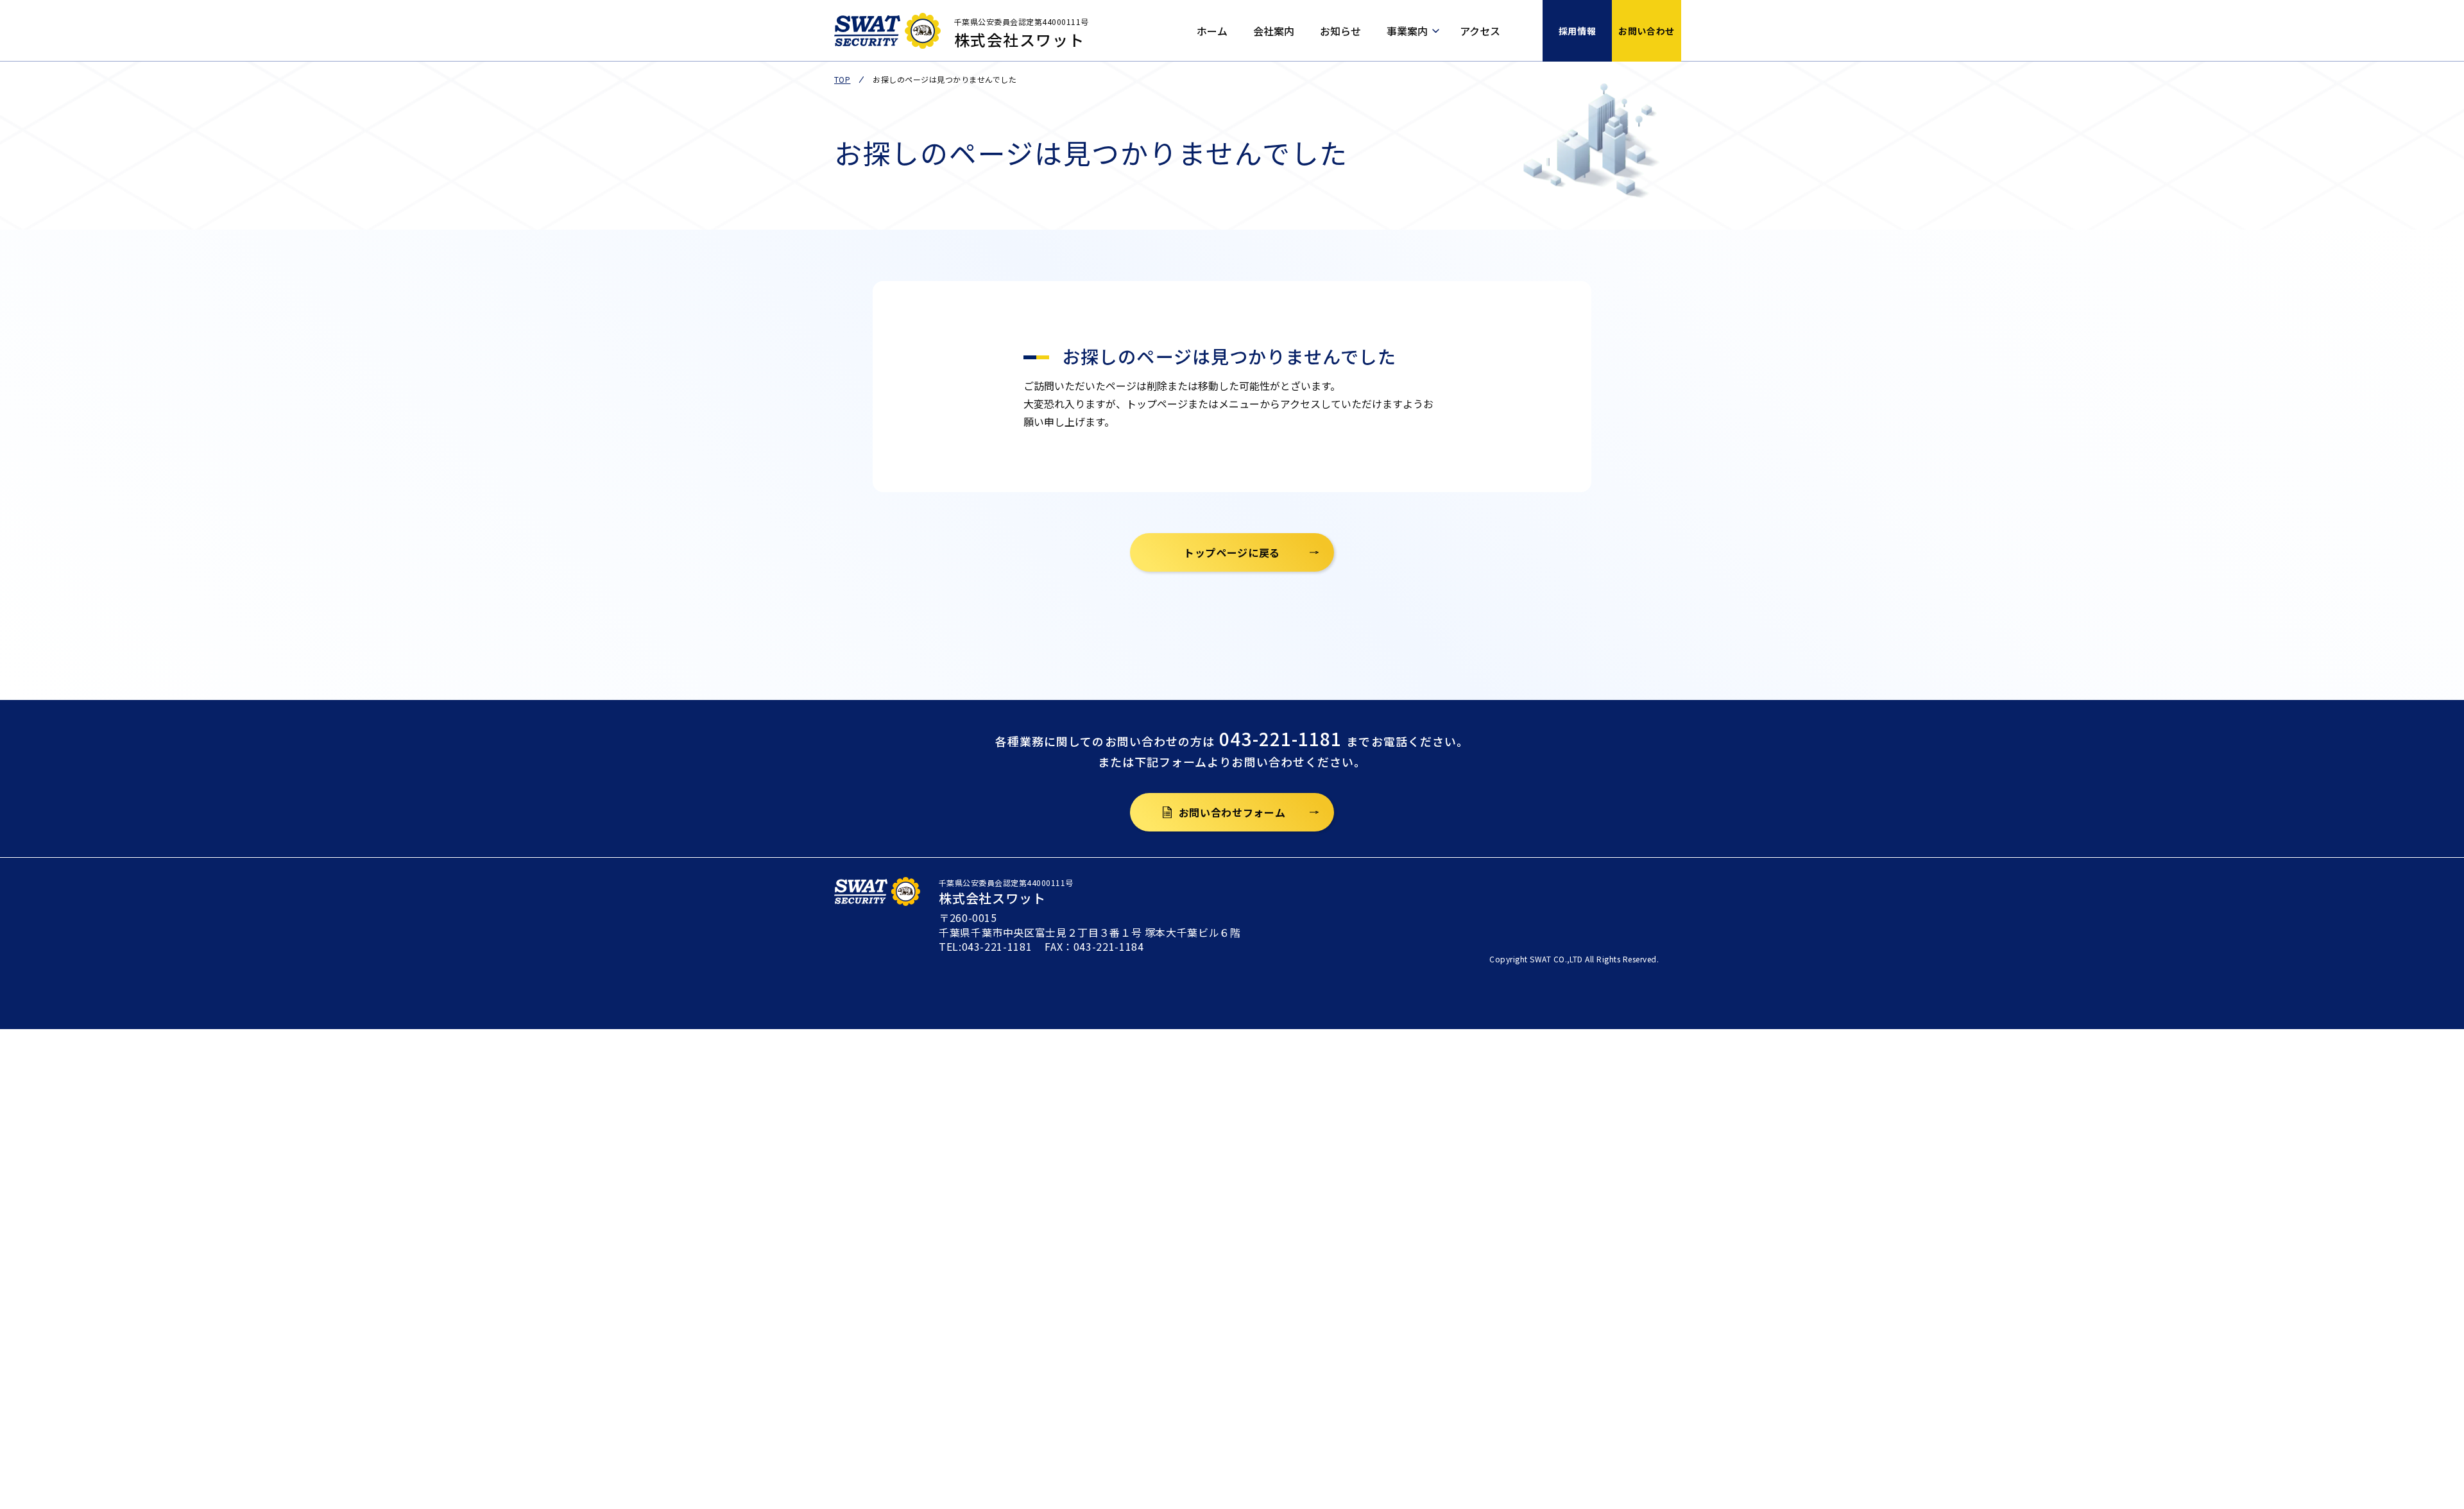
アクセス (1480, 31)
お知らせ (1340, 31)
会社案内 (1274, 31)
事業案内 (1407, 31)
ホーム (1212, 31)
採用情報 (1577, 31)
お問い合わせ (1646, 31)
